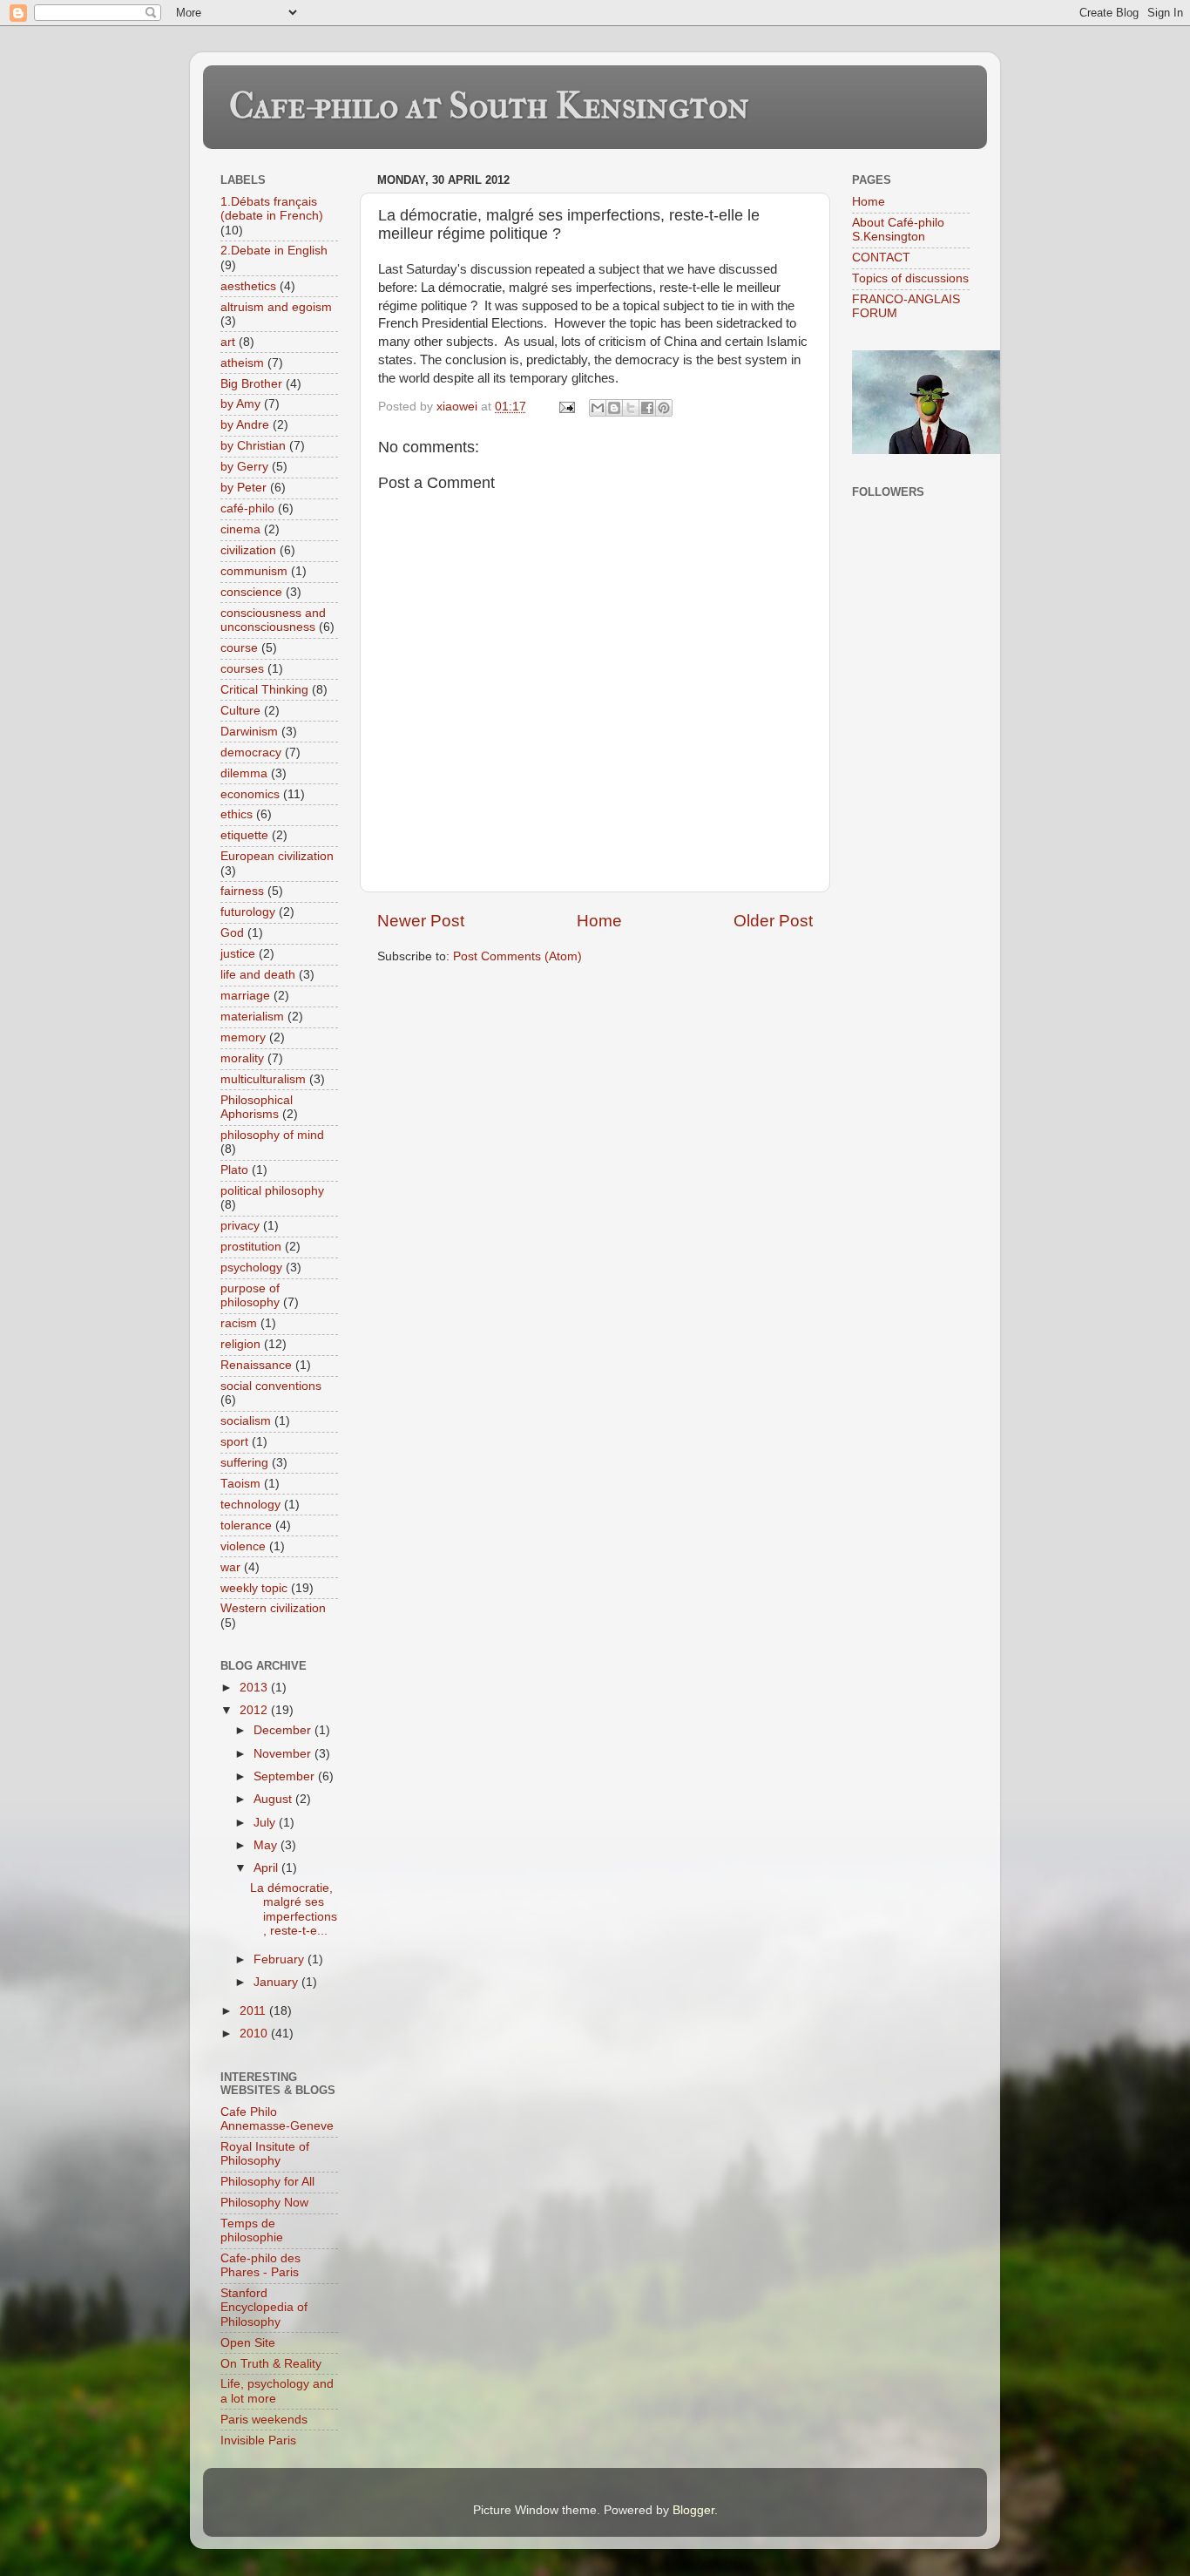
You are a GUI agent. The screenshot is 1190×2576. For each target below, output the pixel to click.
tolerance (246, 1525)
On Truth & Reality (271, 2364)
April (267, 1868)
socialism (246, 1421)
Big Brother (251, 384)
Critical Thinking (264, 690)
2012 (255, 1710)
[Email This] (598, 408)
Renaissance (256, 1365)
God (232, 933)
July (266, 1823)
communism (254, 571)
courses (242, 669)
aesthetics (248, 286)
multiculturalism (263, 1079)
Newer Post (421, 921)
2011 (254, 2011)
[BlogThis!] (614, 408)
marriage (245, 996)
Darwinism (249, 732)
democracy (251, 752)
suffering (244, 1463)
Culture (240, 711)
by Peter (243, 488)
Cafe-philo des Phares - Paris (260, 2265)
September (286, 1776)
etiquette (244, 835)
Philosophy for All (267, 2182)
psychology (251, 1268)
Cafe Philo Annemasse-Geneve (277, 2119)
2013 (255, 1688)
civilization (248, 550)
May (267, 1845)
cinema (240, 529)
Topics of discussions (910, 278)
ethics (237, 814)
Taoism (240, 1484)
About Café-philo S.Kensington (898, 230)
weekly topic (254, 1588)
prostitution (251, 1247)
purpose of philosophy (250, 1295)
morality (242, 1058)
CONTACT (881, 258)
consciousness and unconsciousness (273, 620)
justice (238, 954)
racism (239, 1323)
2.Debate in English (274, 251)
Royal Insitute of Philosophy (265, 2154)
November (284, 1754)
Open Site (248, 2343)
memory (243, 1037)
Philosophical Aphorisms (257, 1107)
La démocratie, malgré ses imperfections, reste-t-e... (294, 1909)
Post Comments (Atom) (517, 956)
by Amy (240, 404)
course (239, 648)
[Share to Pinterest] (664, 408)
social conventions (271, 1386)
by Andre (245, 425)
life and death (258, 975)
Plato (234, 1170)
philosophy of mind (272, 1135)
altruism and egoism (276, 307)
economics (250, 794)
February (281, 1959)
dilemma (244, 773)
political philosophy (272, 1191)
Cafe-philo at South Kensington (489, 106)
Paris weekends (264, 2420)
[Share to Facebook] (647, 408)
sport (234, 1442)
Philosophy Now (264, 2203)
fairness (242, 891)
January (277, 1982)
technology (250, 1505)
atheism (242, 363)
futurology (248, 912)
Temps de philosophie (252, 2230)
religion (240, 1344)
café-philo (247, 508)
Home (599, 921)
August (274, 1799)
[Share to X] (631, 408)
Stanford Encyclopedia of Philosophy (264, 2307)
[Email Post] (566, 407)
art (228, 342)
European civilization (277, 856)
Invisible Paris (258, 2440)
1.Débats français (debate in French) (272, 209)
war (230, 1567)
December (284, 1730)
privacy (240, 1226)
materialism (252, 1017)
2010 (255, 2034)
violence (243, 1546)
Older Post (773, 921)
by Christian (253, 446)
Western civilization (273, 1608)
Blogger (693, 2510)
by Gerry (244, 467)
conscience (251, 592)
